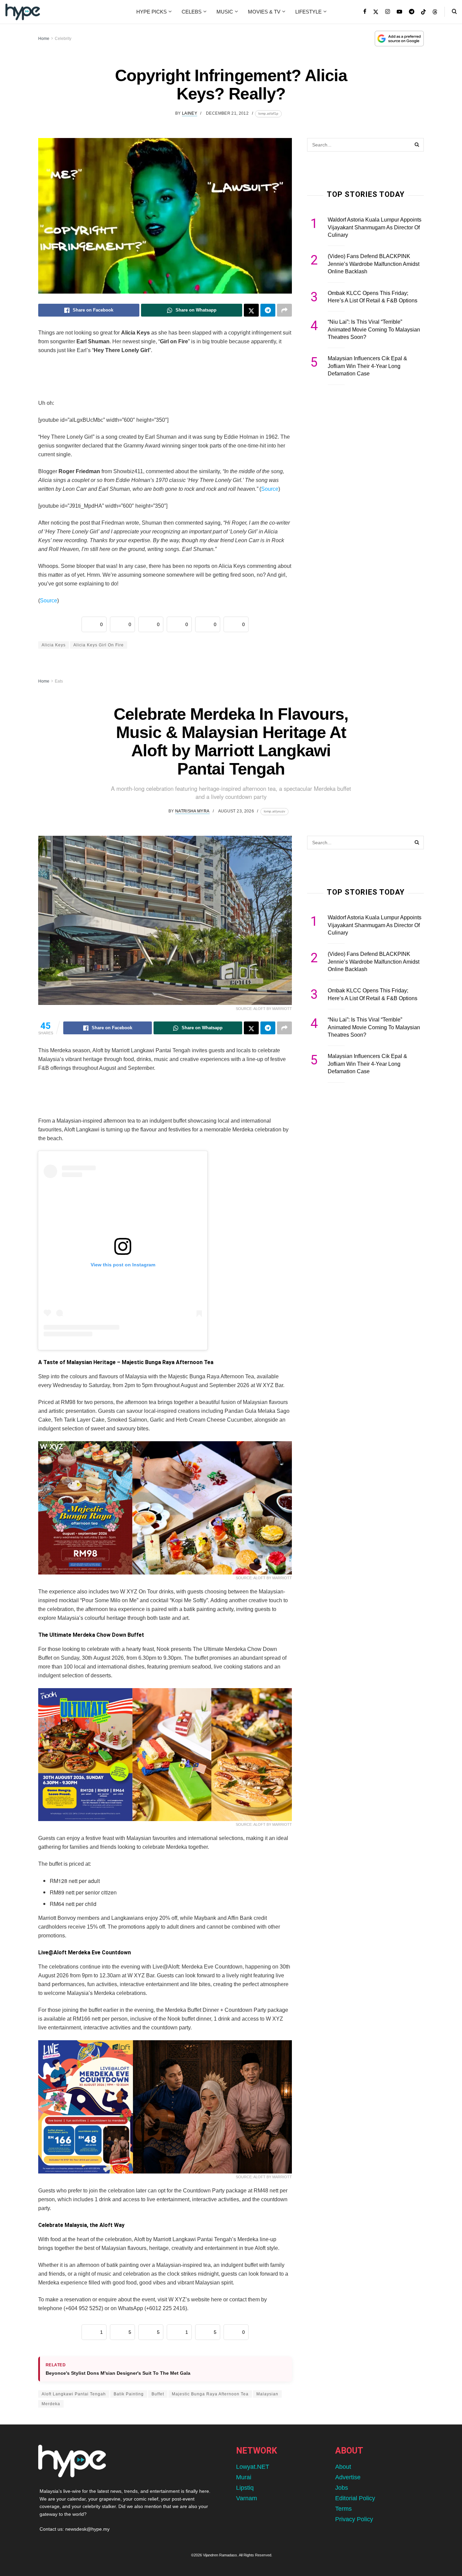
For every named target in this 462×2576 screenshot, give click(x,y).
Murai (244, 2477)
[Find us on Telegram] (412, 12)
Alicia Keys (54, 645)
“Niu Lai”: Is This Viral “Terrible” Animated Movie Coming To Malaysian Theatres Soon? (374, 329)
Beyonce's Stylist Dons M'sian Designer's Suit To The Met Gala (118, 2373)
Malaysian (267, 2394)
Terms (343, 2509)
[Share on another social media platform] (284, 310)
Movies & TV (264, 12)
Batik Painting (129, 2394)
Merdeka (51, 2404)
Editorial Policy (355, 2498)
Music (225, 12)
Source (270, 489)
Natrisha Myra (192, 811)
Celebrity (63, 39)
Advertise (348, 2477)
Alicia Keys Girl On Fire (99, 645)
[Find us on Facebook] (365, 12)
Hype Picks (152, 12)
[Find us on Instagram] (388, 12)
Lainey (190, 113)
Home (44, 39)
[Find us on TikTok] (423, 12)
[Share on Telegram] (268, 310)
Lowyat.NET (253, 2467)
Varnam (247, 2498)
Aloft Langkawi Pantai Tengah (74, 2394)
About (343, 2467)
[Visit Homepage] (23, 12)
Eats (59, 681)
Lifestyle (308, 12)
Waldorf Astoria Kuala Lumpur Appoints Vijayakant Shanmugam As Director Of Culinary (375, 227)
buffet (158, 2394)
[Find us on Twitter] (376, 12)
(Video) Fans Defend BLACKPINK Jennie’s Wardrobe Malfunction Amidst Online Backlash (374, 264)
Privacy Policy (354, 2519)
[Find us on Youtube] (399, 12)
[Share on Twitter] (251, 310)
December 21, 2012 (227, 113)
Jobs (342, 2488)
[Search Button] (454, 12)
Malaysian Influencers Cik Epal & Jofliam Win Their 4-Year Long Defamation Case (367, 366)
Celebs (192, 12)
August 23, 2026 (236, 811)
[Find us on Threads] (435, 12)
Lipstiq (245, 2488)
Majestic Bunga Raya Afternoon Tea (210, 2394)
